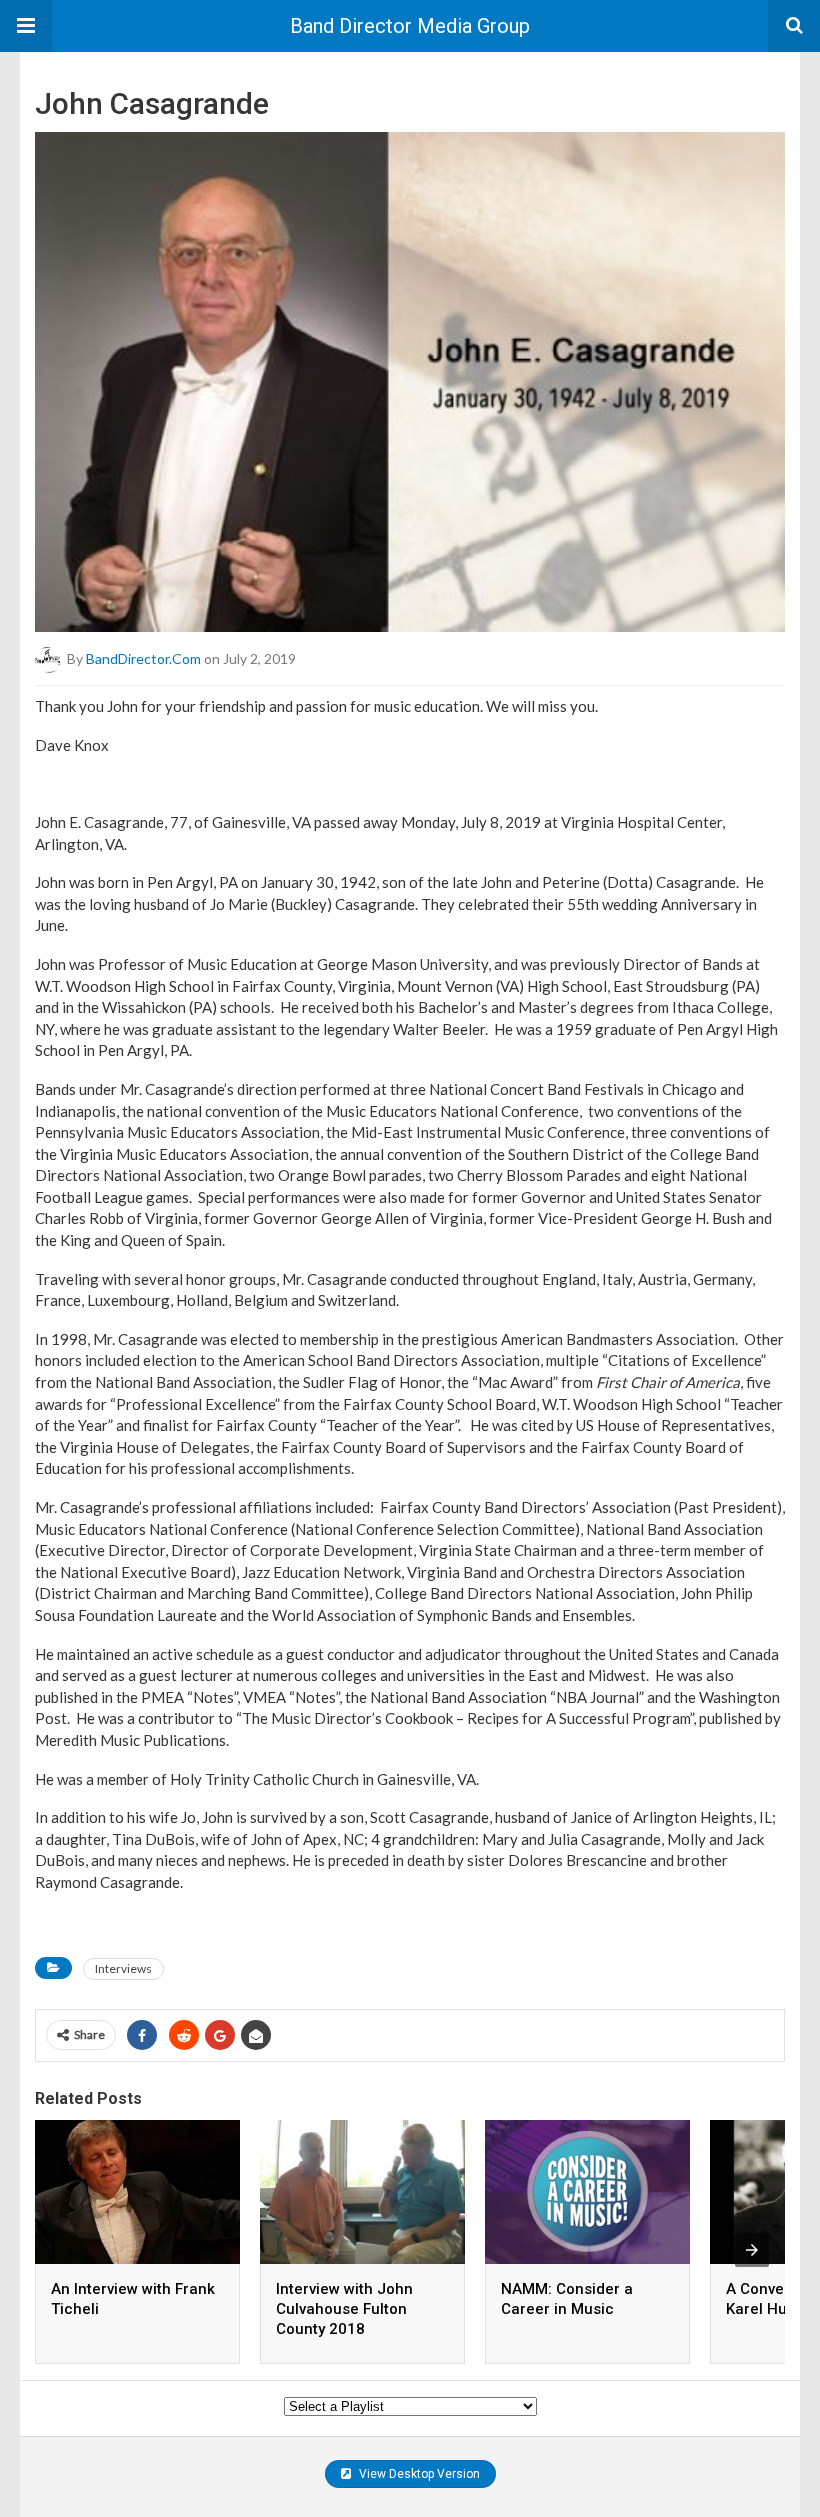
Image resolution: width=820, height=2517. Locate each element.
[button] (26, 26)
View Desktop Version (418, 2474)
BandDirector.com (143, 658)
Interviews (123, 1968)
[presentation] (752, 2250)
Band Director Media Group (410, 26)
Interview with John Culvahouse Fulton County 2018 (344, 2309)
